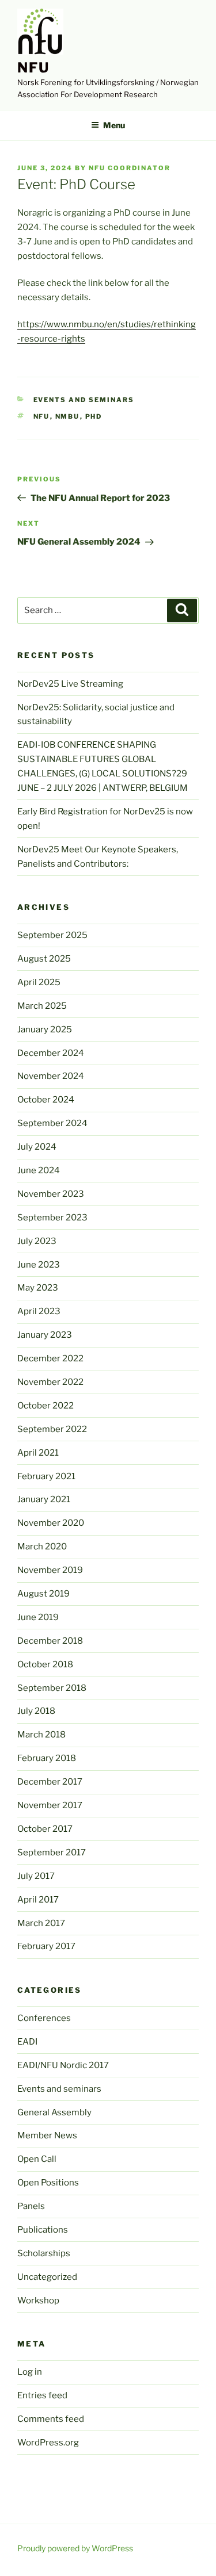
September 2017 (52, 1852)
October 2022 (46, 1406)
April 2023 (39, 1311)
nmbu (68, 416)
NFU (33, 68)
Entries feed (42, 2395)
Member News (47, 2135)
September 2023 (52, 1218)
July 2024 (37, 1147)
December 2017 (50, 1782)
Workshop (38, 2301)
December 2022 (50, 1358)
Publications (43, 2230)
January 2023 (45, 1335)
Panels (31, 2206)
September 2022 (52, 1429)
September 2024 (52, 1123)
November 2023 (51, 1194)
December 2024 (51, 1053)
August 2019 (43, 1594)
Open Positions (48, 2183)
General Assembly (54, 2112)
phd (94, 416)
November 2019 (50, 1570)
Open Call (37, 2159)
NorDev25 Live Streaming (70, 684)
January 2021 (44, 1499)
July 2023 (37, 1241)
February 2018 (47, 1758)
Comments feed (51, 2419)
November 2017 (50, 1805)
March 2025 (42, 1006)
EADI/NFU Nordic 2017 (63, 2065)
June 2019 (38, 1617)
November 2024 (51, 1076)
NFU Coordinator (130, 168)
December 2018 (50, 1641)
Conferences (44, 2018)
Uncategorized (47, 2277)
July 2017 (36, 1876)
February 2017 (46, 1946)
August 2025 (44, 959)
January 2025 (45, 1029)
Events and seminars (84, 400)
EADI (27, 2042)
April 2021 (38, 1453)
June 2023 (39, 1265)
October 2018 (45, 1664)
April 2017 (38, 1900)
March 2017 (41, 1923)
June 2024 (39, 1170)
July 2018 (36, 1711)
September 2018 (52, 1688)
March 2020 (42, 1547)
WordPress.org (48, 2443)
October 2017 (45, 1829)
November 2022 (50, 1382)
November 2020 (51, 1523)
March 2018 (41, 1735)
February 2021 (46, 1476)
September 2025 (52, 935)
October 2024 (46, 1100)
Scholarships (44, 2253)
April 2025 (39, 982)
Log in (30, 2372)
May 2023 (38, 1288)
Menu (114, 125)
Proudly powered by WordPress (75, 2548)
